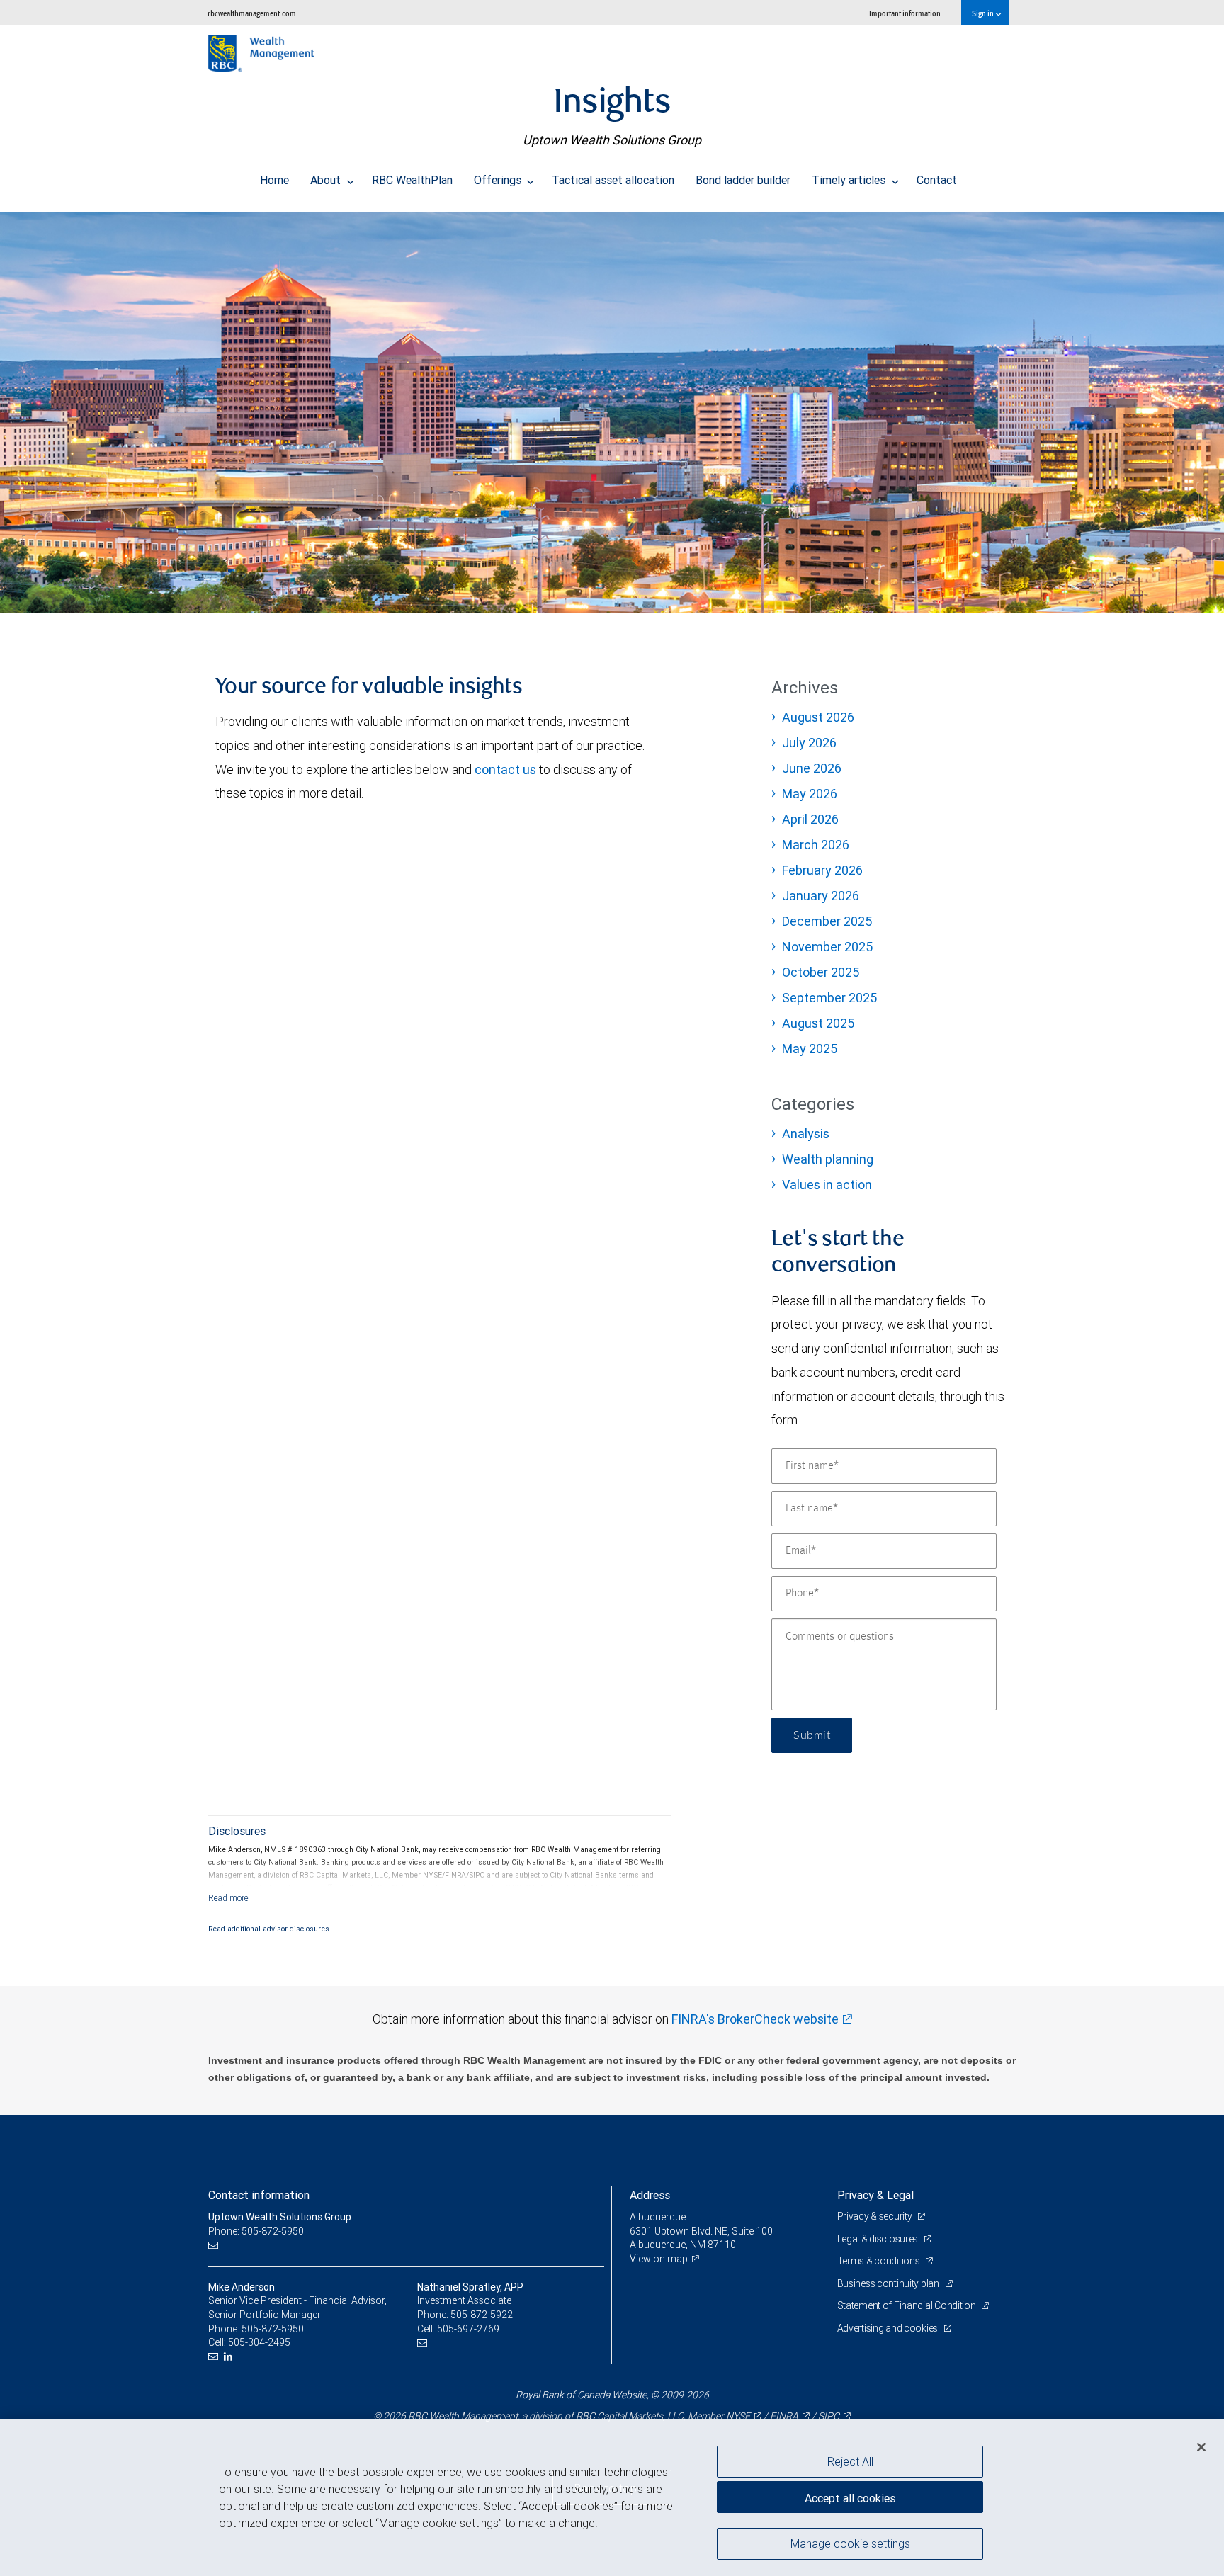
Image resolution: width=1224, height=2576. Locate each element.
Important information (905, 13)
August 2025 (818, 1023)
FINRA (784, 2416)
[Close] (1201, 2447)
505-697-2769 (468, 2329)
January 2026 (821, 896)
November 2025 (827, 947)
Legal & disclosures (879, 2239)
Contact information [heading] (259, 2195)
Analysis (806, 1134)
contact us (505, 770)
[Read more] (228, 1898)
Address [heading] (650, 2195)
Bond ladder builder (743, 180)
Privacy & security (876, 2216)
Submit (812, 1735)
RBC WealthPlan (412, 180)
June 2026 (812, 768)
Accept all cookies (850, 2498)
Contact (937, 180)
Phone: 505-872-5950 (256, 2231)
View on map (659, 2259)
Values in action (827, 1185)
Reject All (850, 2461)
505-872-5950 (273, 2329)
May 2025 (810, 1049)
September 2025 (829, 998)
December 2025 (827, 921)
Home (274, 180)
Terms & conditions (880, 2261)
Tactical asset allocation (613, 180)
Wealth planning (828, 1159)
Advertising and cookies (889, 2328)
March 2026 (816, 845)
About (327, 180)
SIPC (829, 2416)
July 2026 (809, 743)
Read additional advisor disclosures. (270, 1929)
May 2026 (810, 794)
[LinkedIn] (230, 2357)
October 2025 (821, 972)
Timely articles (850, 180)
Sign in (984, 13)
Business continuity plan (889, 2283)
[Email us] (215, 2245)
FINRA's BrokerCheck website (755, 2019)
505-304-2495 (259, 2342)
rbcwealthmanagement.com (252, 13)
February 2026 (822, 870)
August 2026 (818, 717)
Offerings (499, 180)
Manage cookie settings (850, 2543)
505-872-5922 (482, 2315)
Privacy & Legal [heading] (875, 2195)
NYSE (738, 2416)
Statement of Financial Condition (908, 2305)
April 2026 (810, 819)
